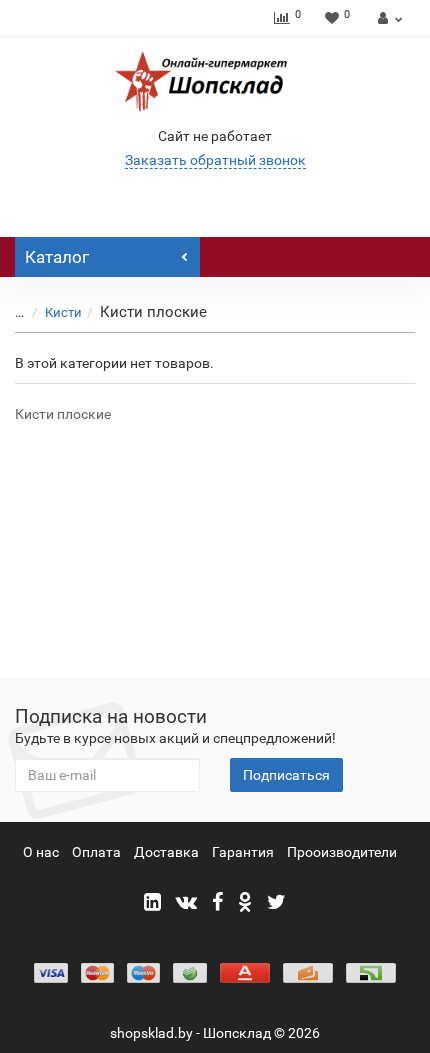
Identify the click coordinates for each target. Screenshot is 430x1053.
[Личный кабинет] (387, 18)
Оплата (96, 852)
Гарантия (243, 852)
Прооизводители (342, 852)
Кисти (63, 312)
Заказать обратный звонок (215, 160)
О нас (41, 852)
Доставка (166, 852)
